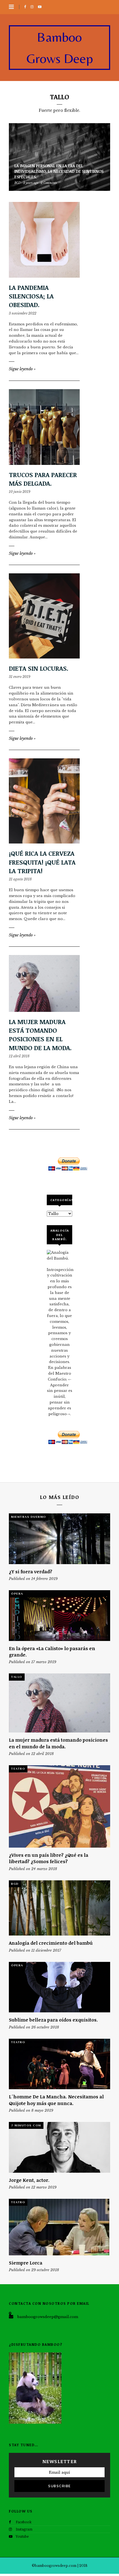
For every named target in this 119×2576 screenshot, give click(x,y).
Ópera (17, 1594)
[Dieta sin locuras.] (44, 616)
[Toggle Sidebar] (11, 7)
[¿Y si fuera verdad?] (59, 1539)
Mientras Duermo (29, 1517)
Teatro (18, 1769)
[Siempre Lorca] (59, 2227)
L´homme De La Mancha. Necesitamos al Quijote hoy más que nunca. (56, 2100)
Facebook (24, 2522)
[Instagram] (33, 7)
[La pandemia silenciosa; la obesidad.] (44, 240)
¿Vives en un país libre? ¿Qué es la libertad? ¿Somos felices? (49, 1858)
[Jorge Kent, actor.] (59, 2147)
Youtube (22, 2536)
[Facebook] (26, 7)
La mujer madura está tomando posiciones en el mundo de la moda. (40, 1035)
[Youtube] (41, 7)
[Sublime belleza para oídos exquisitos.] (59, 1987)
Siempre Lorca (26, 2263)
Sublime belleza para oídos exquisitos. (53, 2020)
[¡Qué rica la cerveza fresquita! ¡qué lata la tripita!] (44, 801)
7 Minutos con (26, 2125)
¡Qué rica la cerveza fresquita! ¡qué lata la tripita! (42, 862)
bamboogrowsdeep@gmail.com (48, 2317)
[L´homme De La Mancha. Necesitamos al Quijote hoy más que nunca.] (59, 2064)
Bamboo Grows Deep (60, 48)
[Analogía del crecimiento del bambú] (59, 1908)
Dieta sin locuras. (39, 668)
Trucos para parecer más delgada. (43, 479)
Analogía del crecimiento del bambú (51, 1943)
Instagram (24, 2529)
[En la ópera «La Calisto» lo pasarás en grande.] (59, 1616)
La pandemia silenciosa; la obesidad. (31, 296)
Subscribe (59, 2486)
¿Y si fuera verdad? (31, 1571)
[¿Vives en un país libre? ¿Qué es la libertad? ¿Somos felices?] (59, 1806)
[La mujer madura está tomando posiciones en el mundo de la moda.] (44, 983)
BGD (15, 1884)
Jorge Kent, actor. (29, 2180)
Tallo (17, 1677)
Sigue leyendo (22, 369)
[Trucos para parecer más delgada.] (44, 427)
